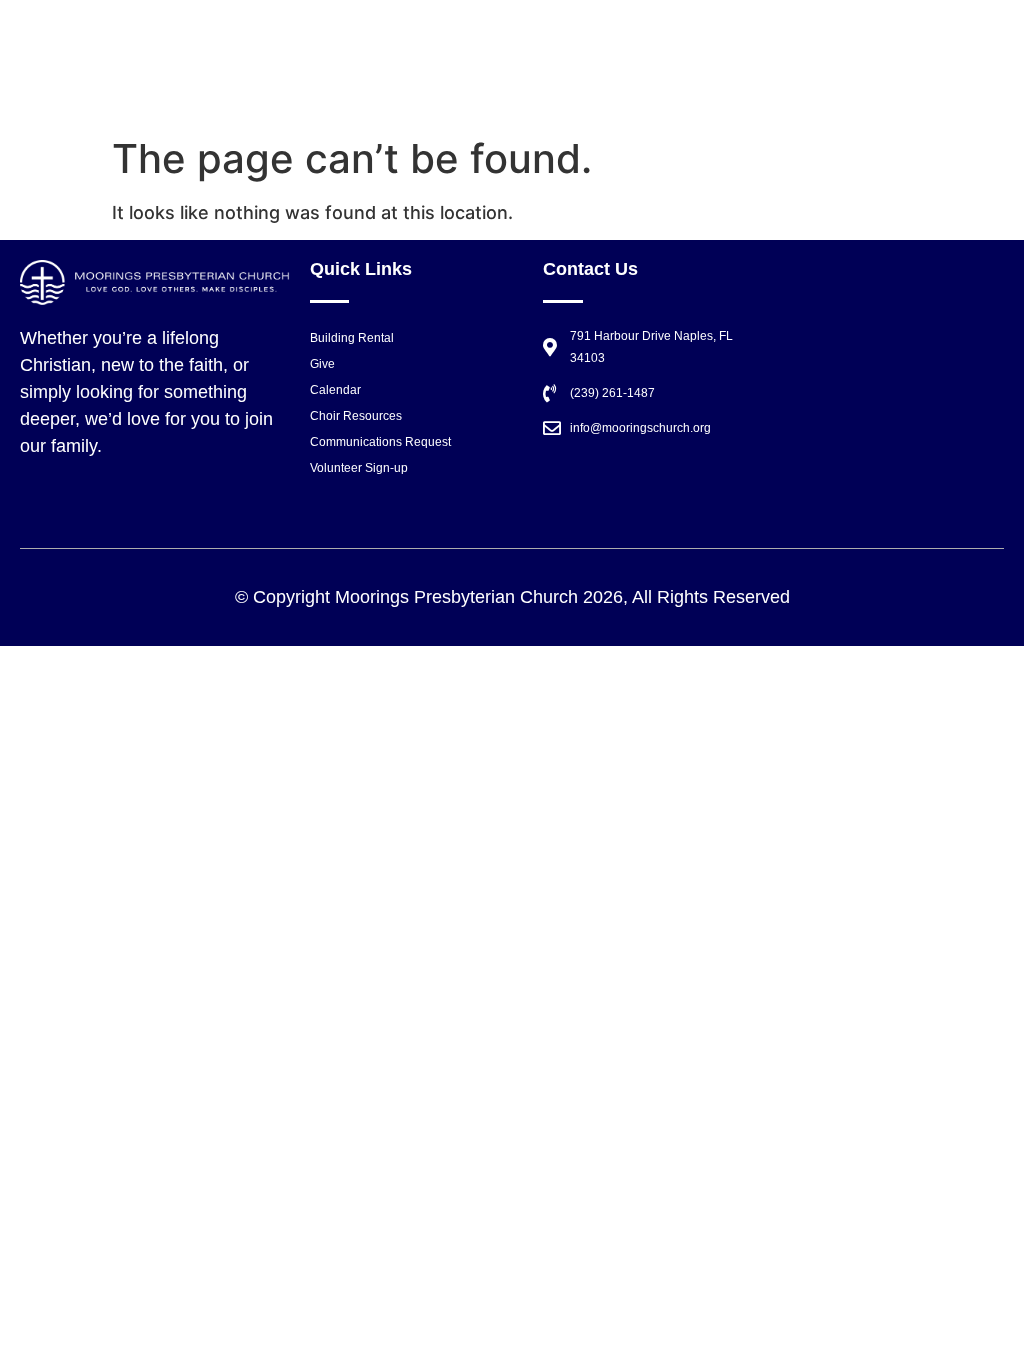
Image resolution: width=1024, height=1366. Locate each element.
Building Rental (352, 338)
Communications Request (380, 442)
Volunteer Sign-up (359, 468)
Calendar (335, 390)
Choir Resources (356, 416)
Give (322, 364)
